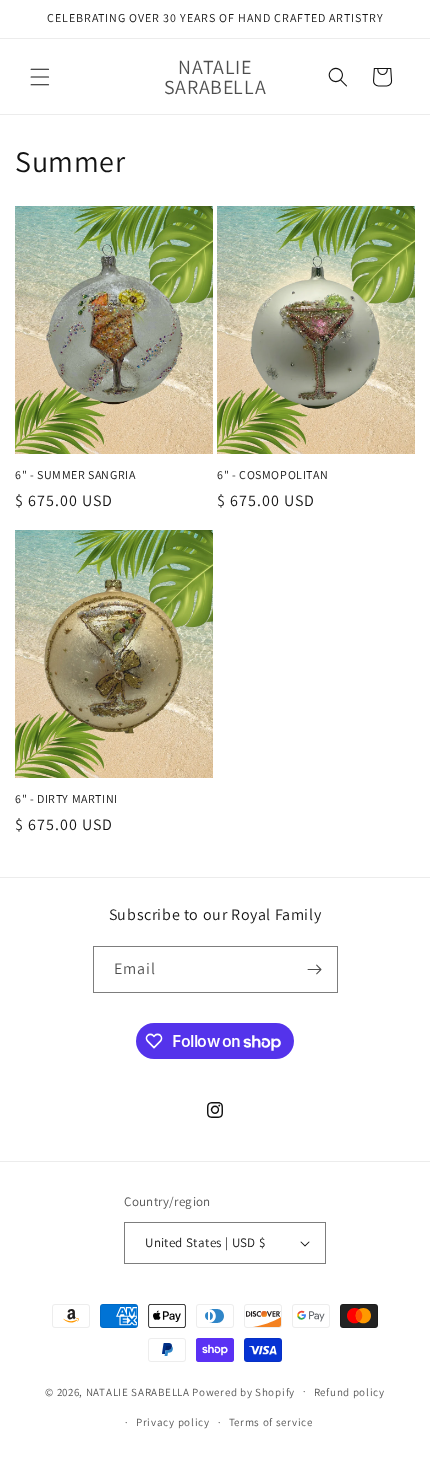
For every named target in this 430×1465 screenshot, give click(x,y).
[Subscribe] (315, 969)
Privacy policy (173, 1422)
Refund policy (349, 1392)
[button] (40, 77)
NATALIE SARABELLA (138, 1391)
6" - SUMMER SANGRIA (75, 474)
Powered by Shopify (243, 1391)
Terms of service (271, 1422)
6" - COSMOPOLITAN (272, 474)
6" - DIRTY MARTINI (66, 798)
